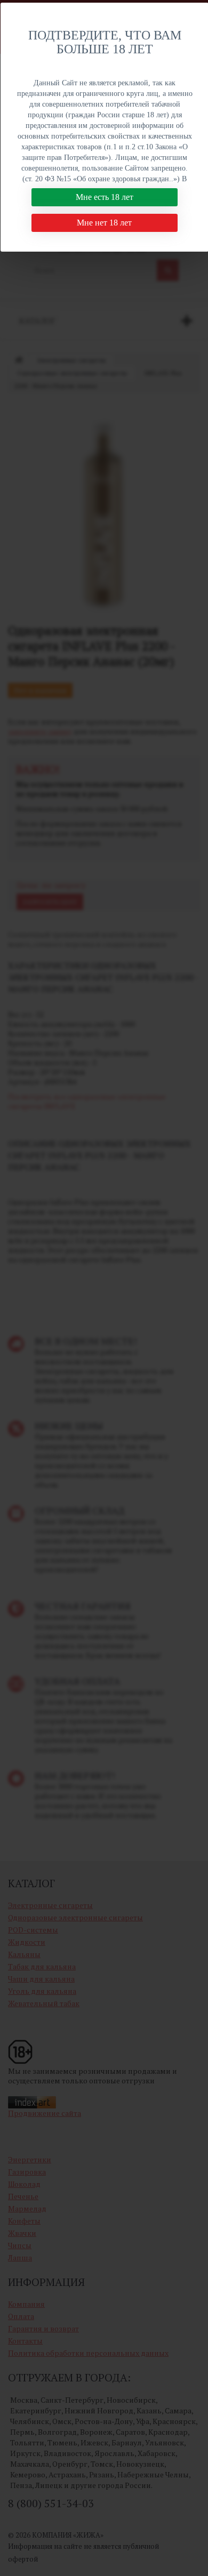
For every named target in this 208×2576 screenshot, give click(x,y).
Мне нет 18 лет (104, 223)
